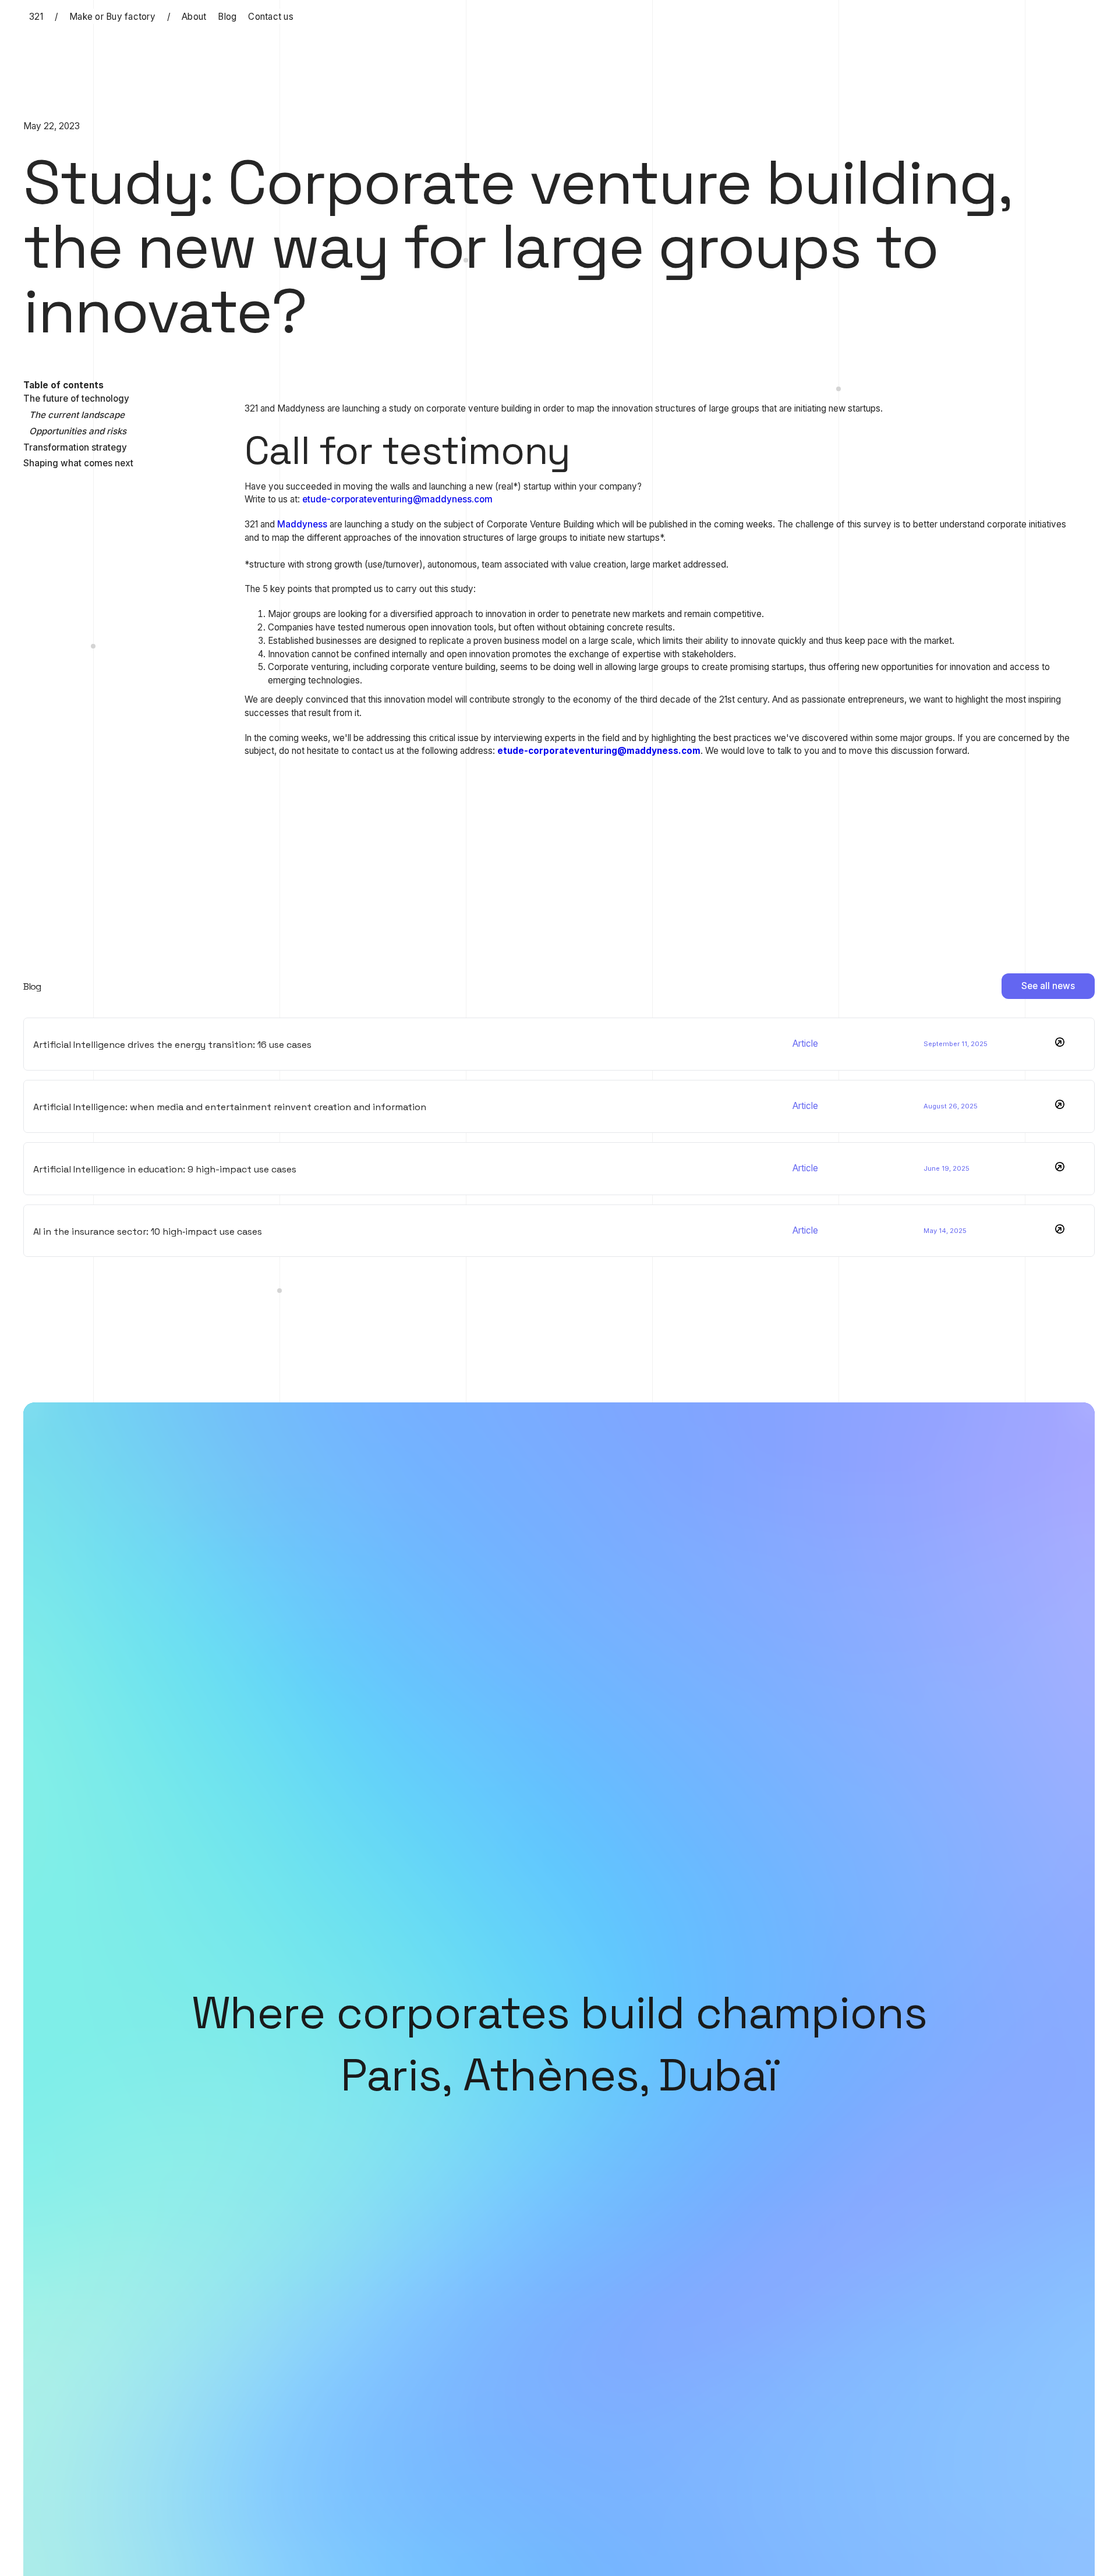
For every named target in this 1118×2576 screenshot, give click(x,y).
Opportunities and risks (78, 431)
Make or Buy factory (112, 17)
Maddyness (303, 524)
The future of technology (76, 398)
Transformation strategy (75, 447)
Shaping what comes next (78, 463)
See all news (1048, 986)
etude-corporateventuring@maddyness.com (397, 499)
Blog (227, 17)
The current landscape (77, 415)
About (194, 17)
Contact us (271, 17)
